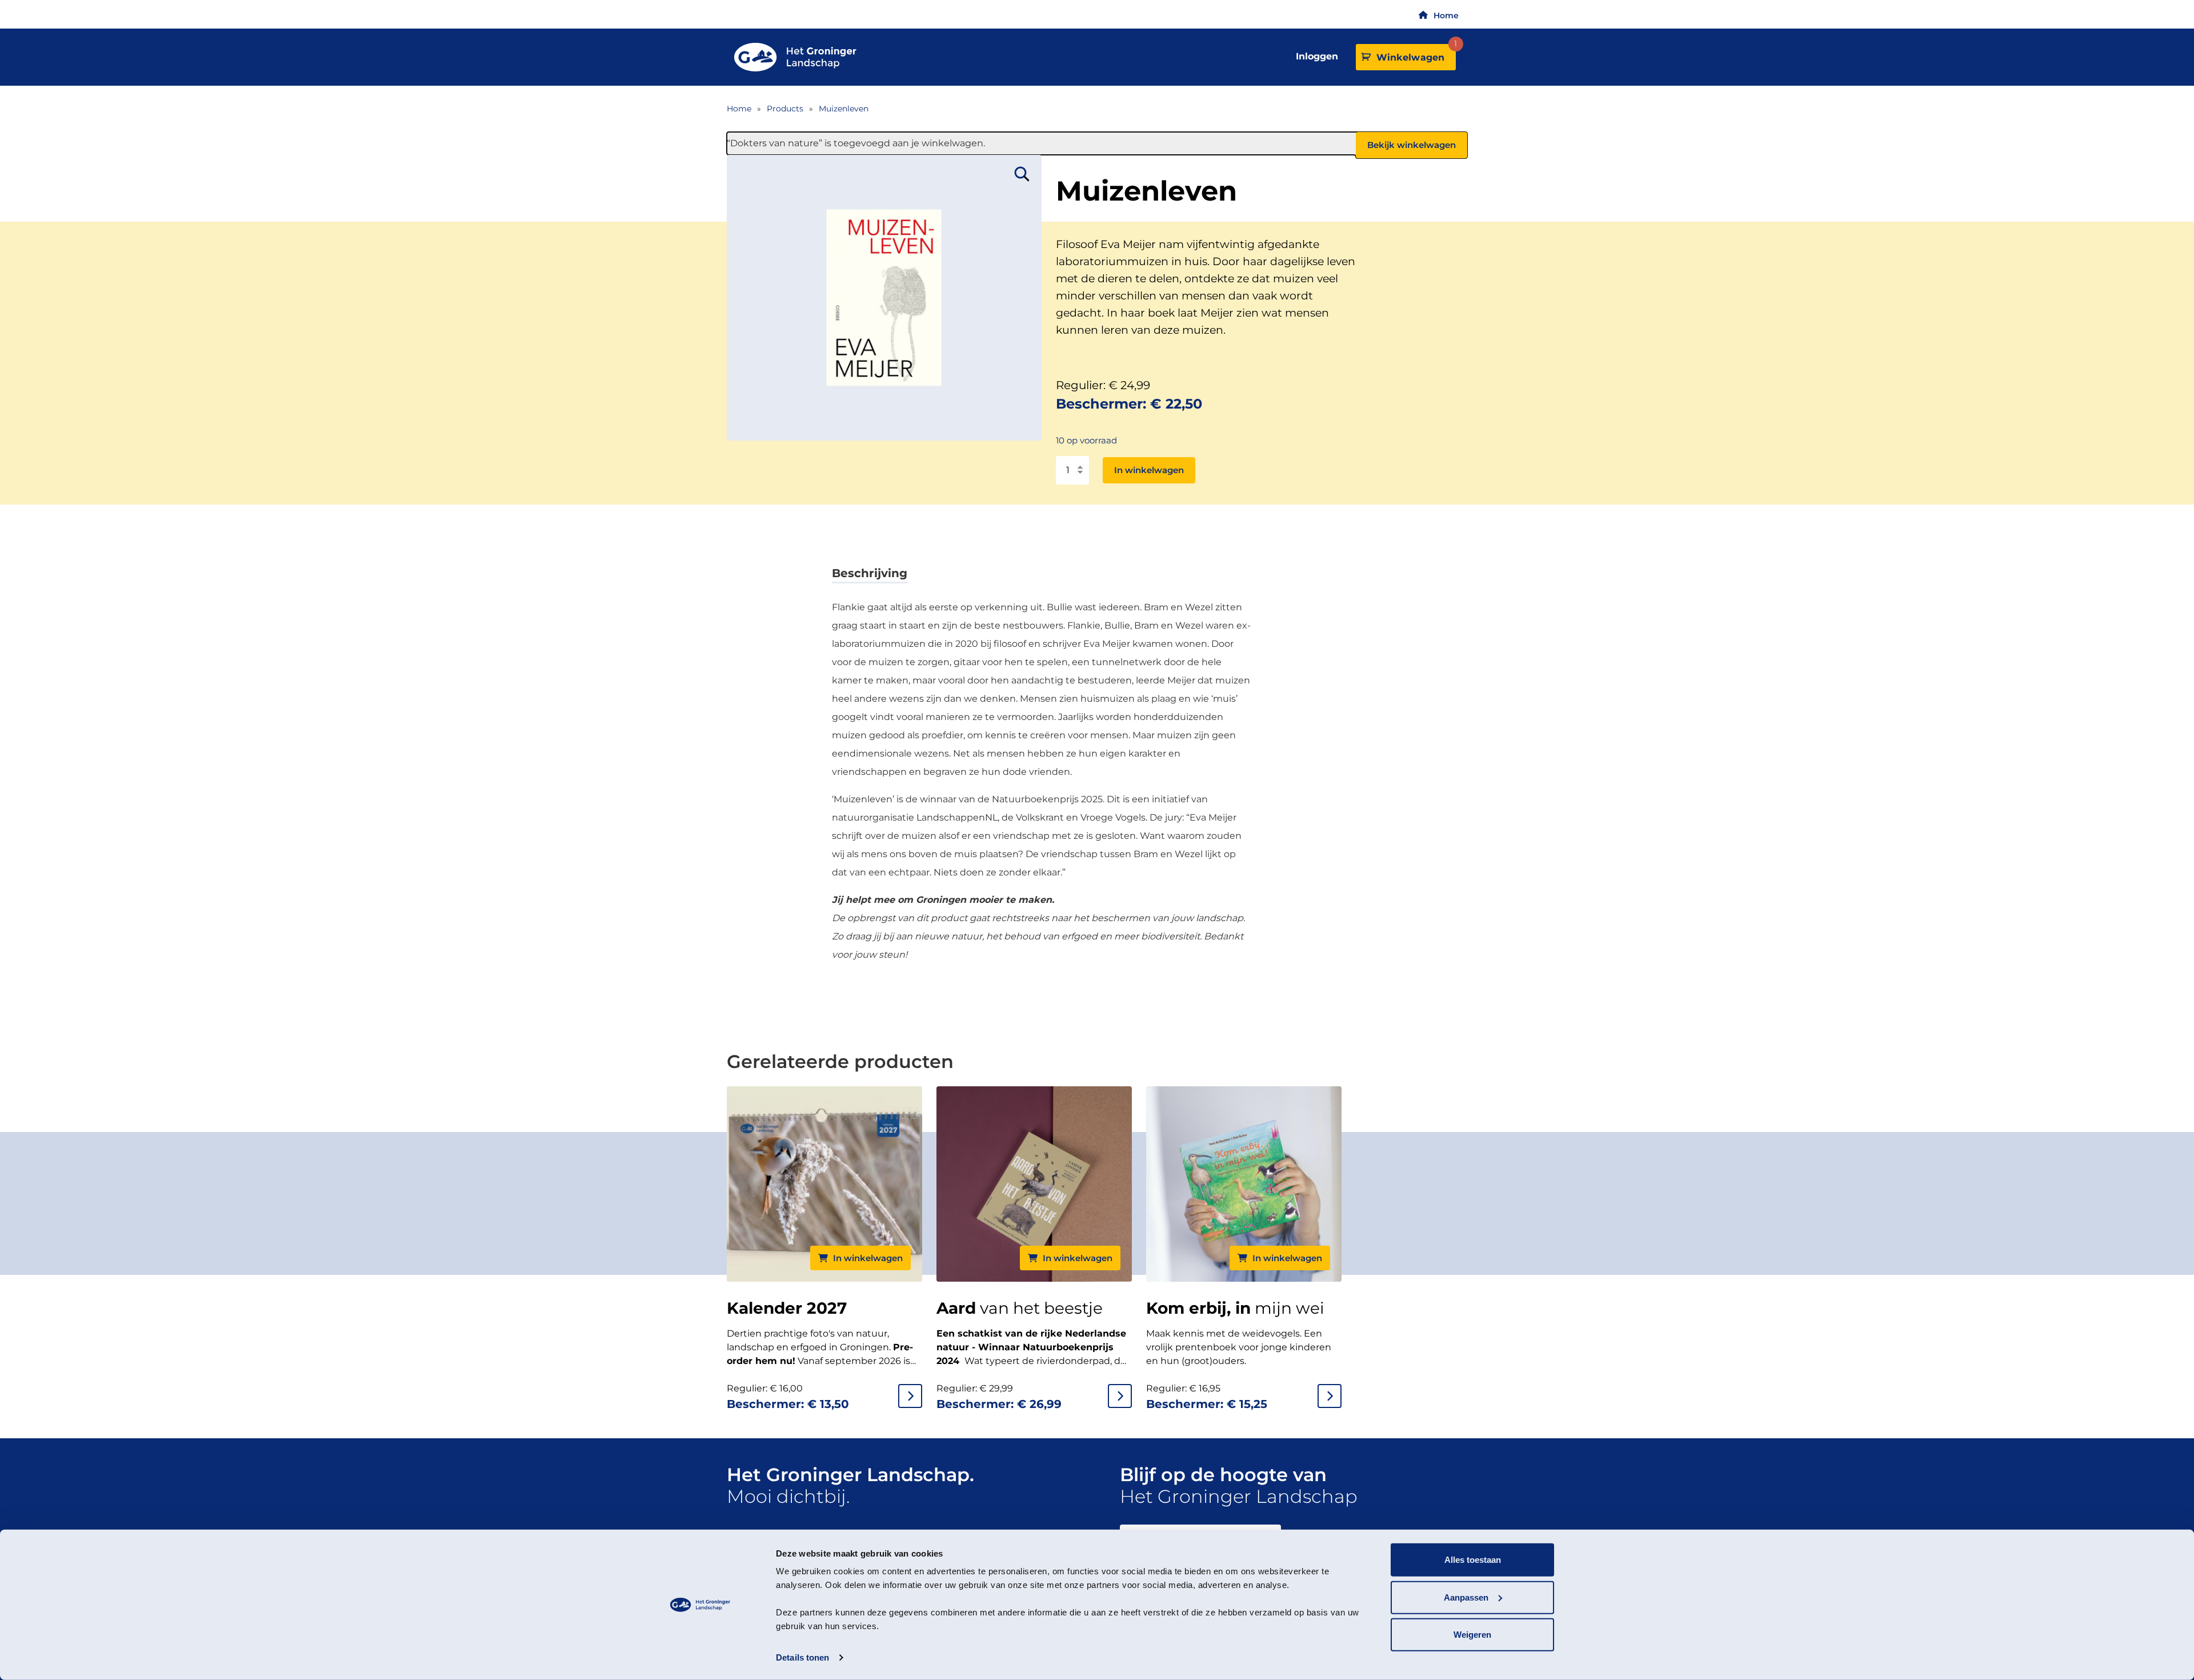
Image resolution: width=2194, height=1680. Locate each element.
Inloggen (1317, 56)
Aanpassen (1466, 1597)
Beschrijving (870, 573)
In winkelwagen (1149, 470)
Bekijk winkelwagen (1412, 145)
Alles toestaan (1473, 1560)
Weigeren (1472, 1635)
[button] (1022, 174)
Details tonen (802, 1657)
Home (1446, 15)
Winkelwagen (1415, 53)
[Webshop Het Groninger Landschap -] (795, 57)
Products (785, 109)
